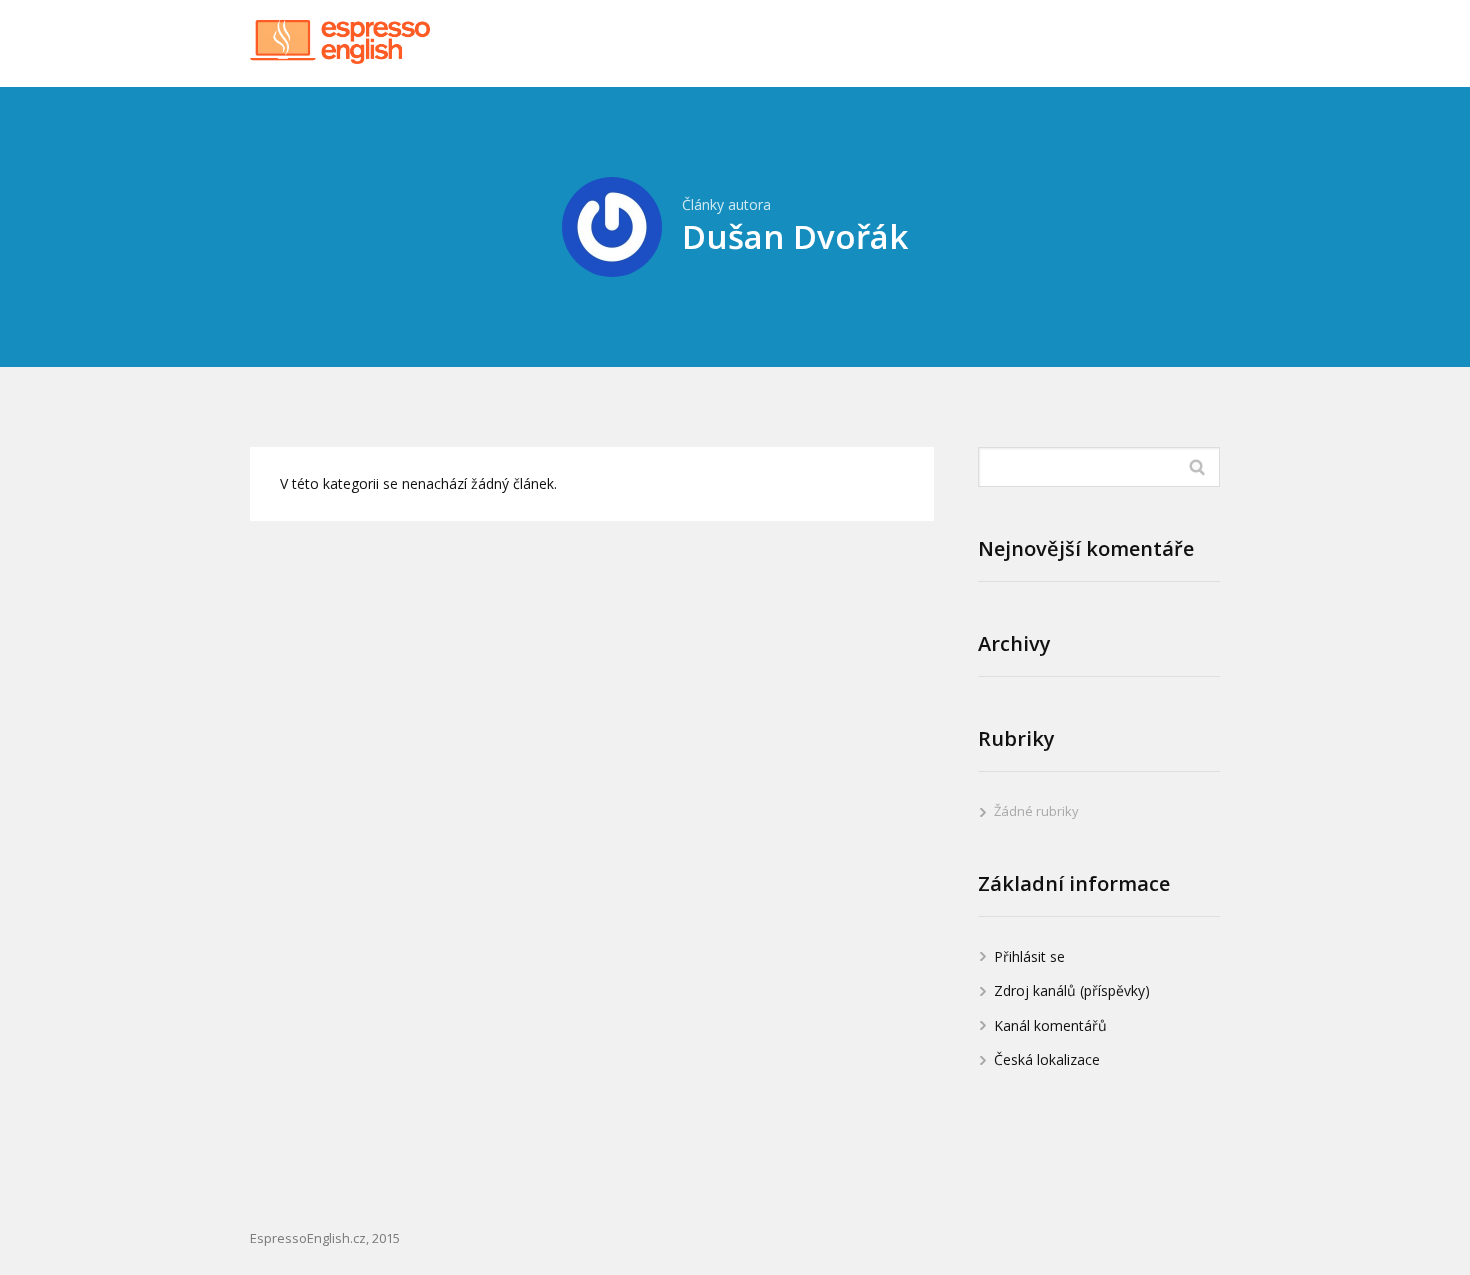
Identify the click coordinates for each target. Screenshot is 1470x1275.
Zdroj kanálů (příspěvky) (1072, 990)
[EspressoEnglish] (340, 43)
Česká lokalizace (1047, 1059)
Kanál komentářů (1050, 1025)
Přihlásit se (1029, 956)
